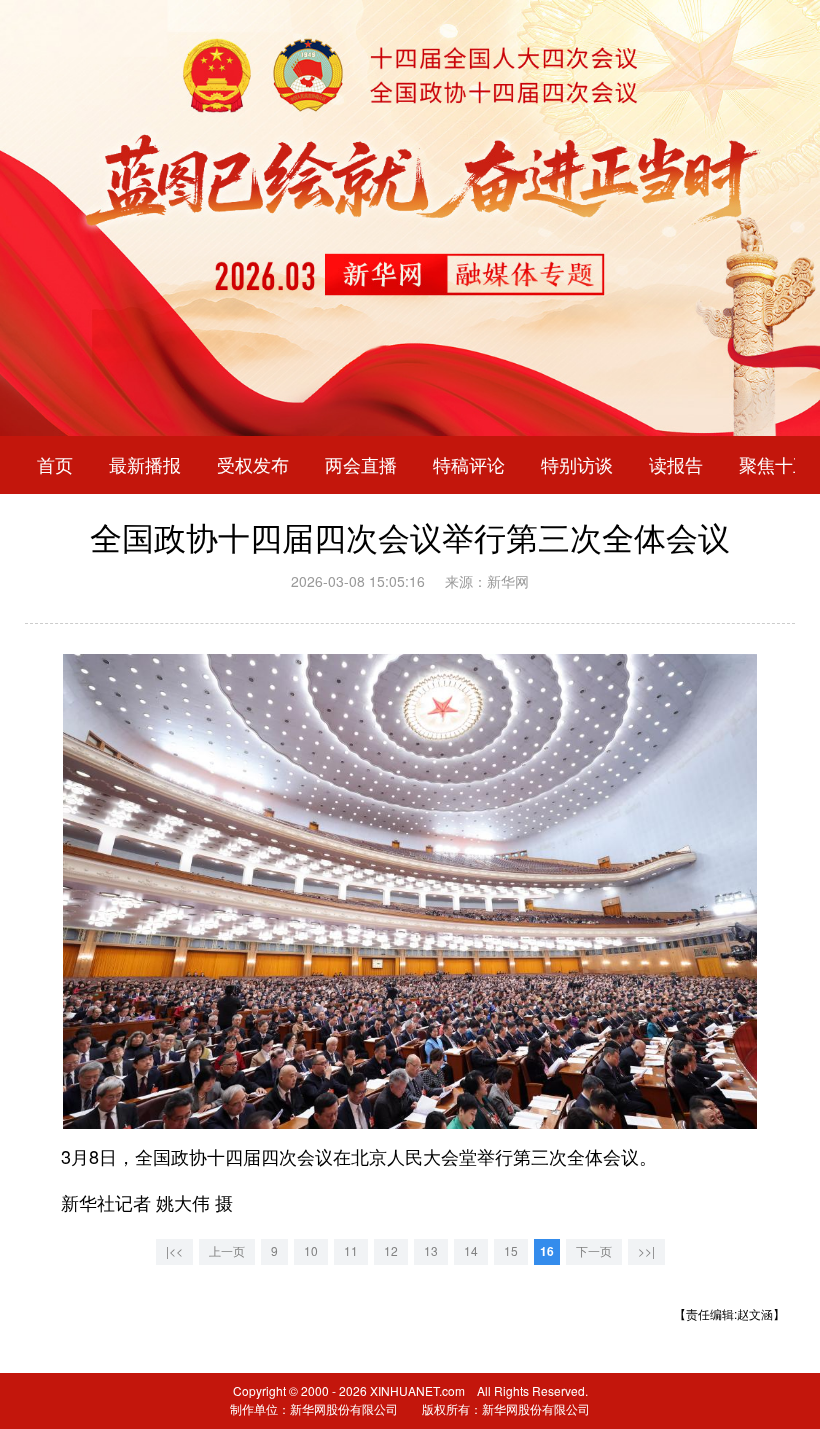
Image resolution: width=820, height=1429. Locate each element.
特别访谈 (577, 465)
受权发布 (253, 465)
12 (391, 1251)
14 (471, 1251)
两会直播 (361, 465)
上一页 (227, 1251)
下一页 (594, 1251)
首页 (55, 465)
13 (431, 1251)
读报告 (676, 465)
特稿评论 (469, 465)
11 (351, 1251)
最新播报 (145, 465)
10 (311, 1251)
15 (511, 1251)
